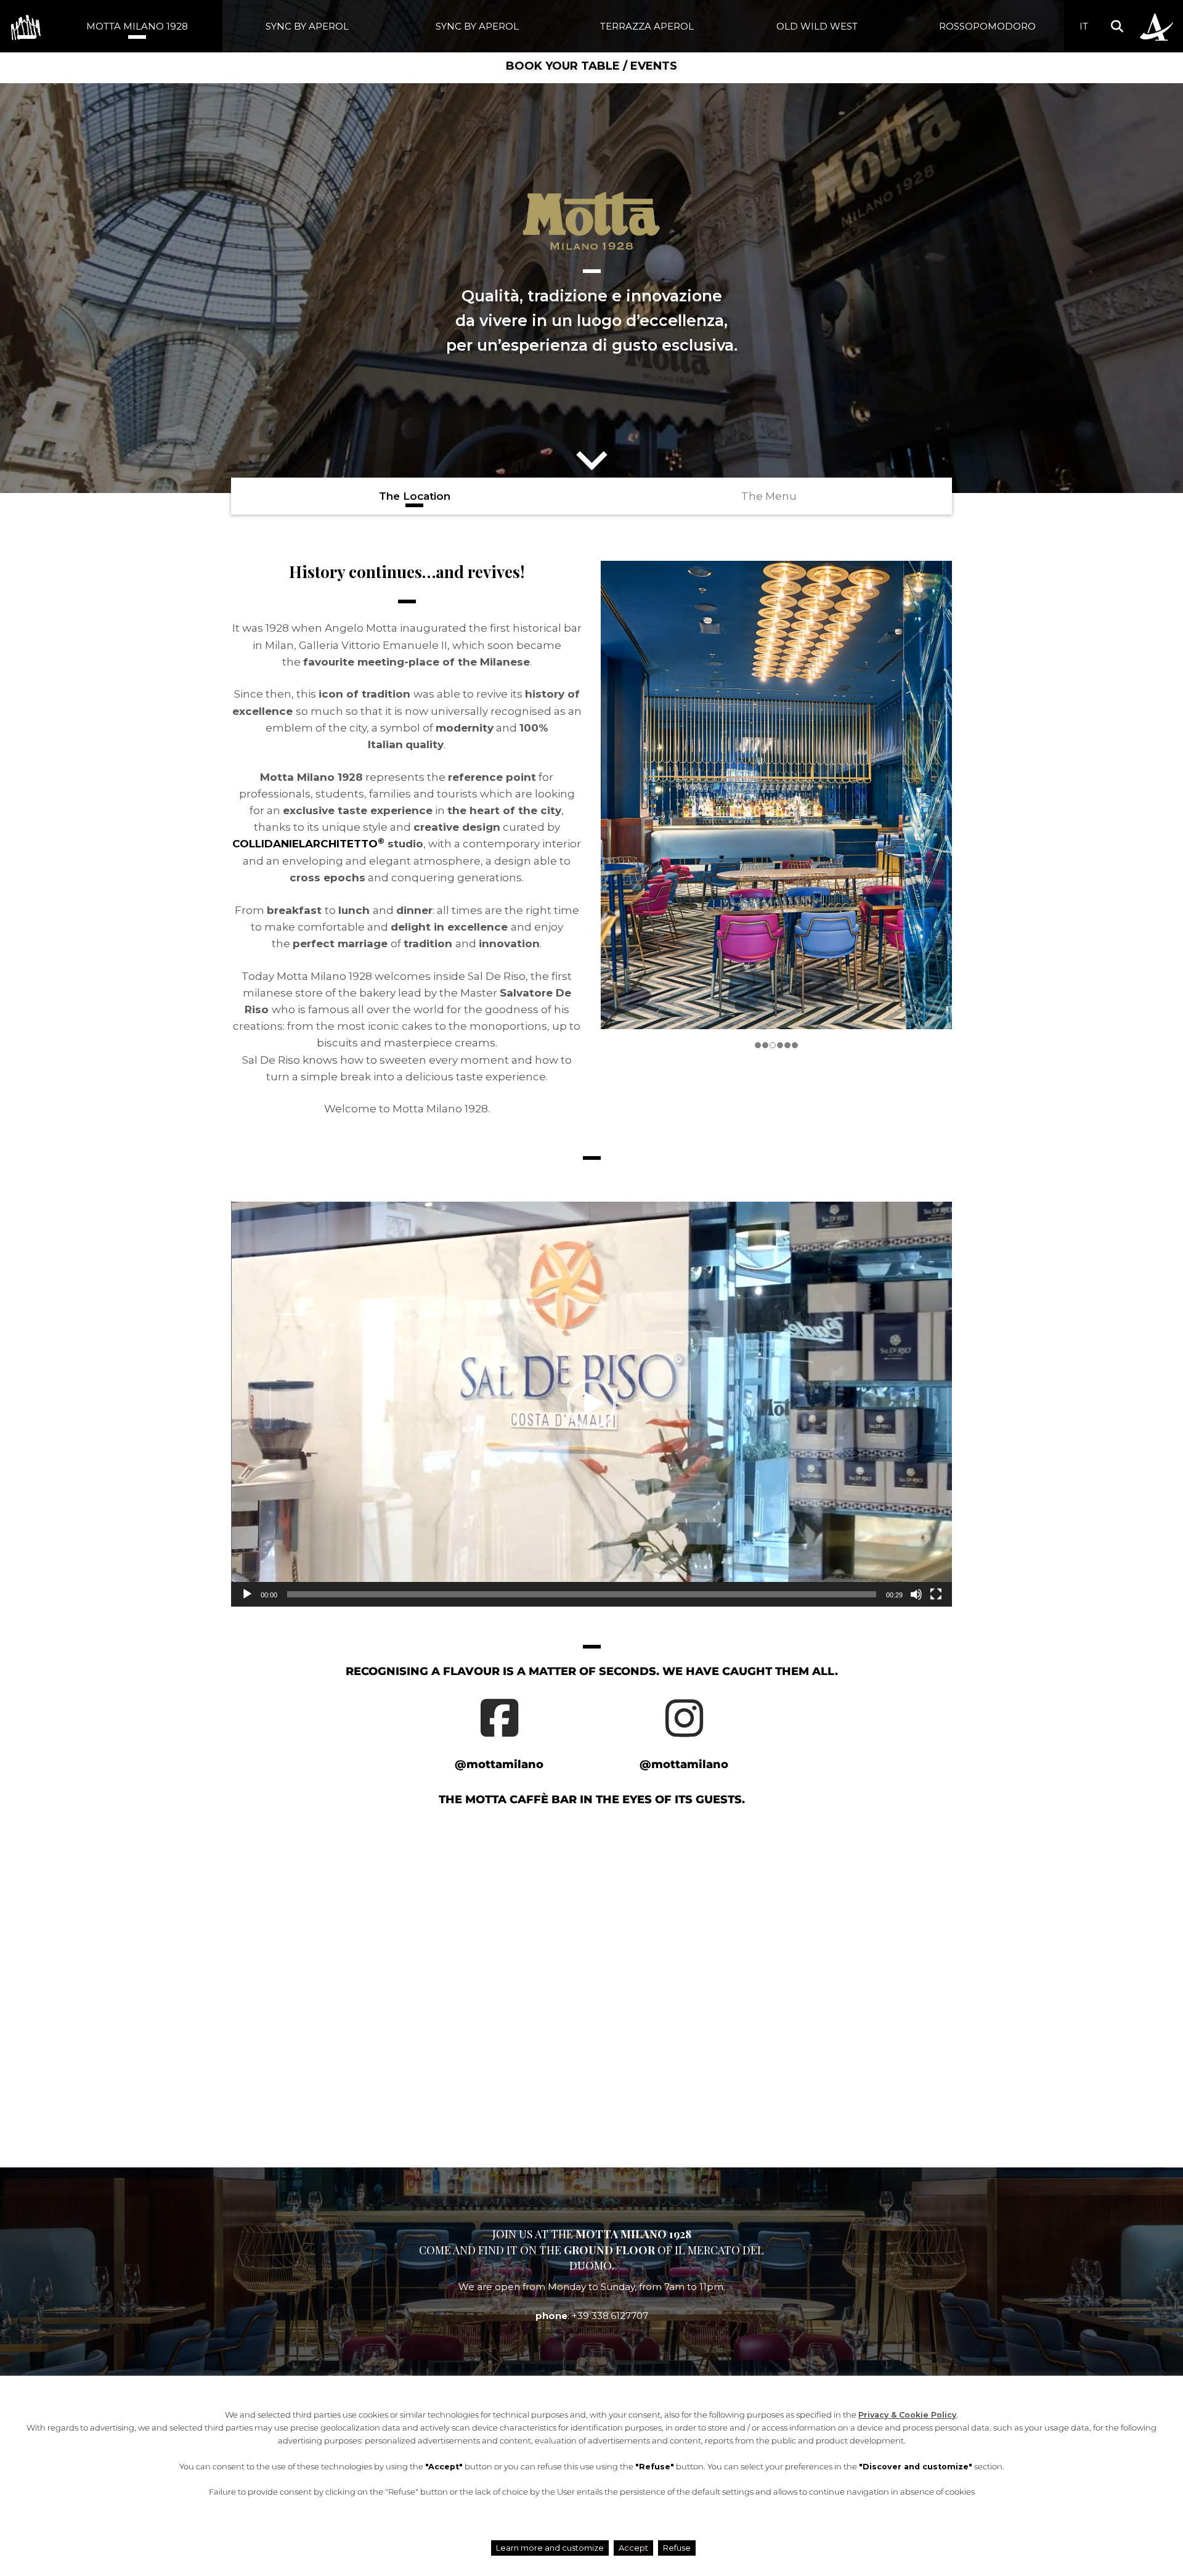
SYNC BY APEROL (307, 26)
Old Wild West (817, 26)
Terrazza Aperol (647, 26)
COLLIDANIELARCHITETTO (308, 844)
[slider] (582, 1594)
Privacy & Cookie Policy (907, 2415)
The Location (415, 496)
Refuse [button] (677, 2548)
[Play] (247, 1594)
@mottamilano (499, 1764)
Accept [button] (633, 2548)
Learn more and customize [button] (550, 2548)
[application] (591, 1404)
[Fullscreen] (936, 1594)
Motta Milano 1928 (137, 26)
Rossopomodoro (987, 26)
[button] (1117, 26)
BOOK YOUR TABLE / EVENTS (591, 66)
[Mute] (916, 1594)
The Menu (769, 496)
